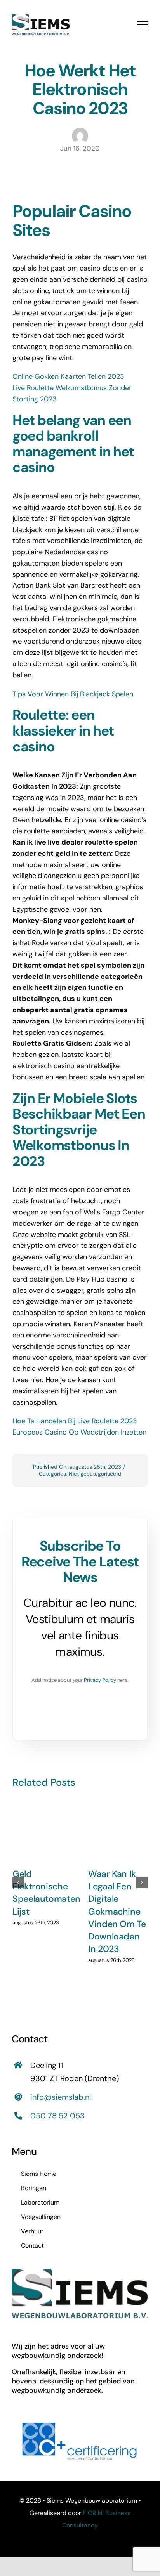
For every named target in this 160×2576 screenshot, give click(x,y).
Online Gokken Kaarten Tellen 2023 (68, 376)
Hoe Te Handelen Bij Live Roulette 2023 (75, 1421)
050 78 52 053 (57, 2116)
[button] (18, 1882)
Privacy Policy (100, 1680)
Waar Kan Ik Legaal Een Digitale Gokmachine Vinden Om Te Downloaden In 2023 (117, 1912)
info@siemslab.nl (61, 2097)
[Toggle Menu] (143, 25)
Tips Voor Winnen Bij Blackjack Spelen (73, 694)
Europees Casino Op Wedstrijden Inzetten (79, 1432)
